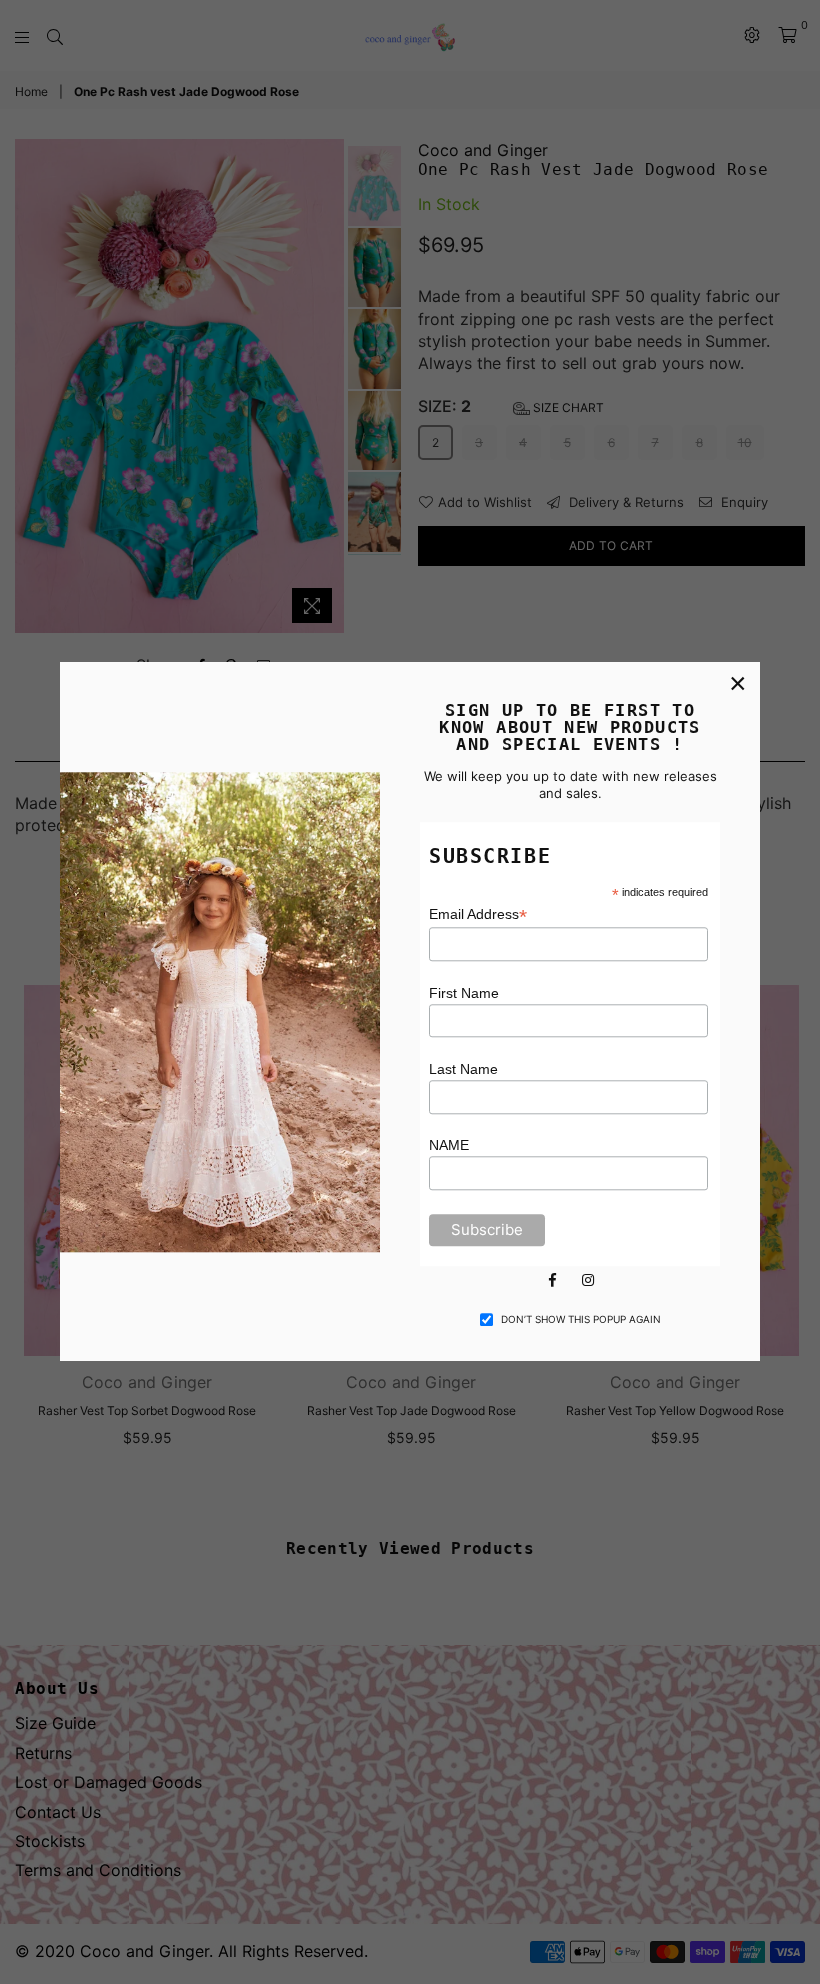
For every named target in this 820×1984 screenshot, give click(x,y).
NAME (449, 1146)
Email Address (478, 915)
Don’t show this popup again (581, 1319)
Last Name (463, 1069)
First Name (464, 993)
